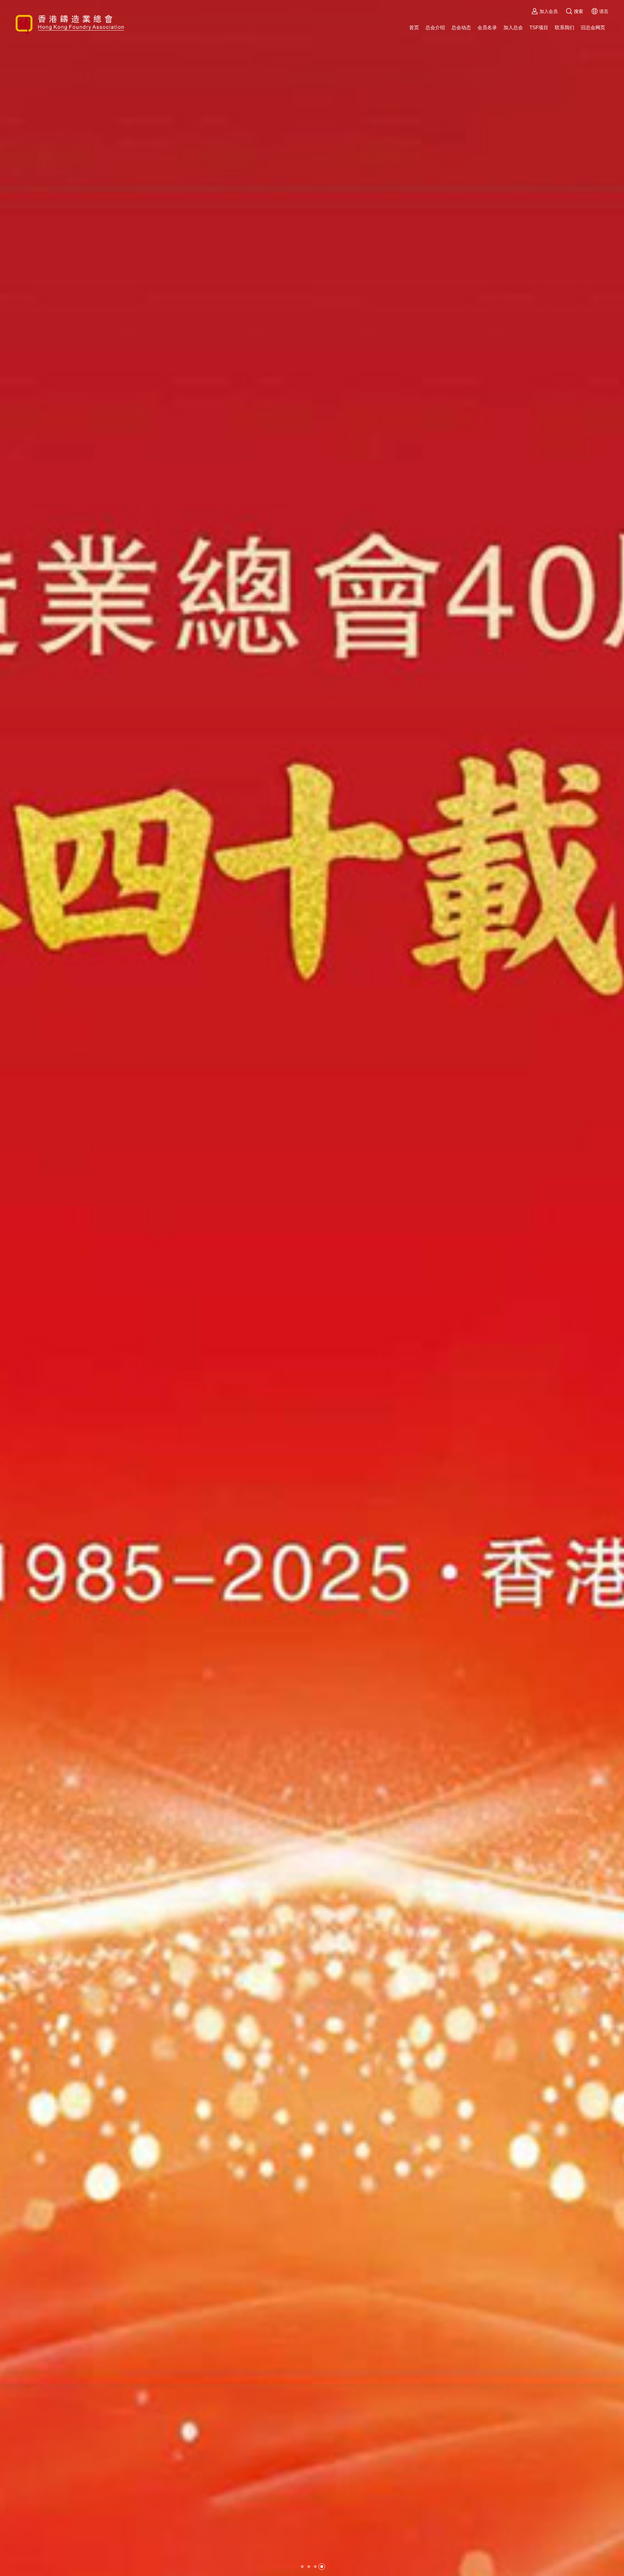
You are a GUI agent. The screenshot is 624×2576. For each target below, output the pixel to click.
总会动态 (461, 27)
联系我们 (565, 27)
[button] (302, 2567)
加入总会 (513, 27)
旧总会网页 (593, 27)
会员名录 (487, 27)
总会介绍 (435, 27)
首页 (414, 27)
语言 (604, 11)
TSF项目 (539, 27)
